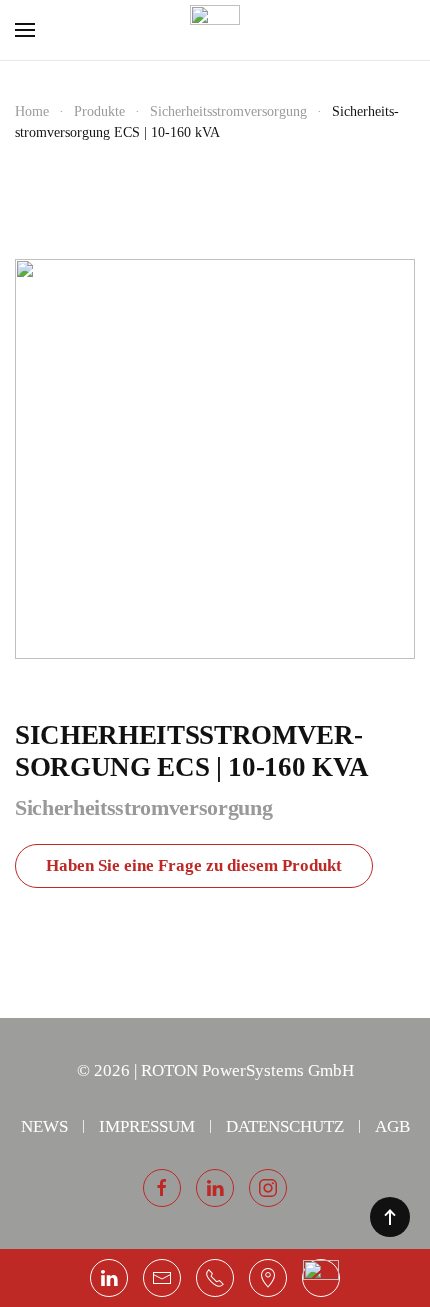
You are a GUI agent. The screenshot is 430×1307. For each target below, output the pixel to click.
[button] (25, 30)
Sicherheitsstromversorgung (143, 807)
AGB (392, 1126)
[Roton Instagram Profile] (268, 1188)
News (44, 1126)
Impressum (147, 1126)
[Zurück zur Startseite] (215, 30)
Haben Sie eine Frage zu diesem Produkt (194, 865)
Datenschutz (285, 1126)
